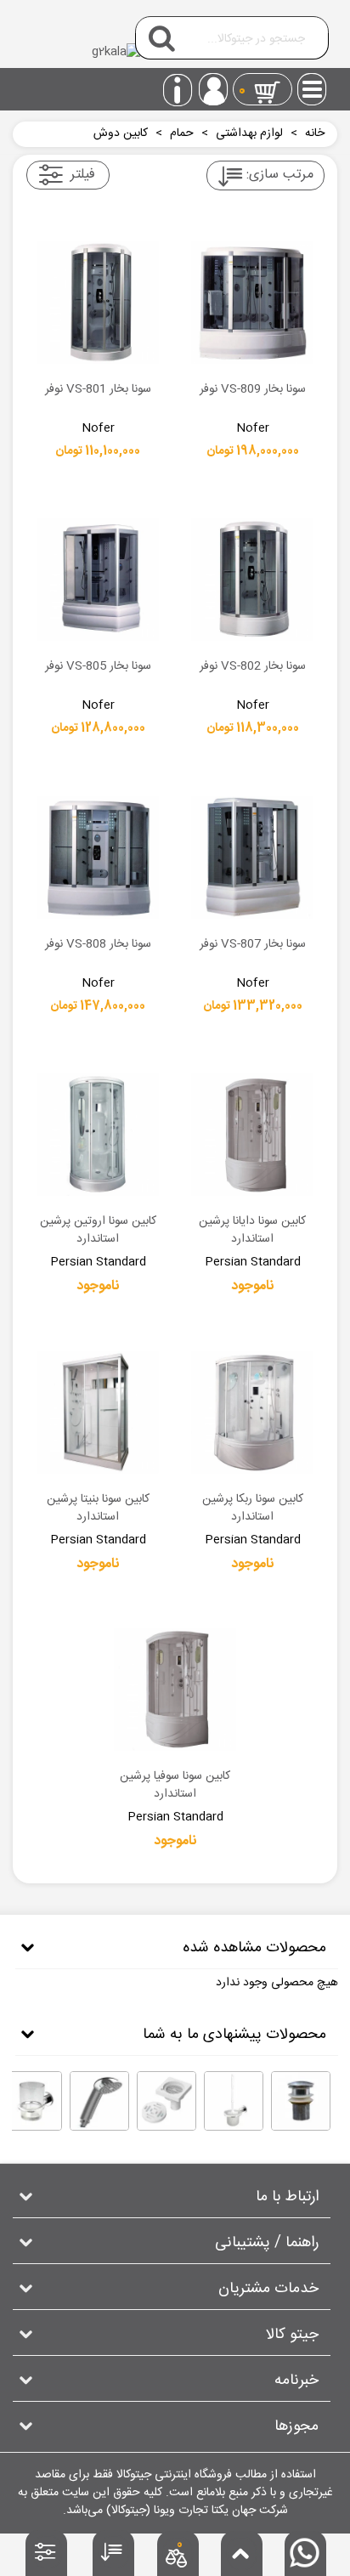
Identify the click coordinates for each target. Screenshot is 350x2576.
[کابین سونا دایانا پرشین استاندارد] (252, 1135)
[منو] (313, 84)
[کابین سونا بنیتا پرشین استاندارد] (98, 1413)
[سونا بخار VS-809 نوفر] (252, 303)
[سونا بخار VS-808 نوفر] (98, 858)
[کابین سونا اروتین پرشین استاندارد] (98, 1135)
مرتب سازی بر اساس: (280, 175)
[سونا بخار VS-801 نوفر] (98, 303)
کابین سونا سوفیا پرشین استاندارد (175, 1786)
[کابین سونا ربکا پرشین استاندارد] (252, 1413)
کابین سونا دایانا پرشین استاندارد (252, 1231)
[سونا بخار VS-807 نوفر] (252, 858)
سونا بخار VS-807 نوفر (253, 945)
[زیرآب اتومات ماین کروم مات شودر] (301, 2101)
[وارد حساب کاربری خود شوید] (213, 89)
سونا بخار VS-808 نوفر (98, 945)
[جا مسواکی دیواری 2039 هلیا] (32, 2101)
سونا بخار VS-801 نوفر (98, 390)
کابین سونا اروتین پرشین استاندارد (98, 1231)
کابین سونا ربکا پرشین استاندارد (253, 1509)
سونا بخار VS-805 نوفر (98, 667)
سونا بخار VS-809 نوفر (253, 390)
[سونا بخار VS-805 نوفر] (98, 580)
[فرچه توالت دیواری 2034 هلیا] (234, 2101)
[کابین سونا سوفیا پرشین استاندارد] (175, 1690)
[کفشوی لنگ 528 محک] (167, 2101)
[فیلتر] (47, 2556)
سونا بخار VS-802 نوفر (253, 667)
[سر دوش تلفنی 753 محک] (99, 2101)
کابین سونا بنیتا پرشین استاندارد (98, 1509)
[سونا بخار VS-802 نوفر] (252, 580)
